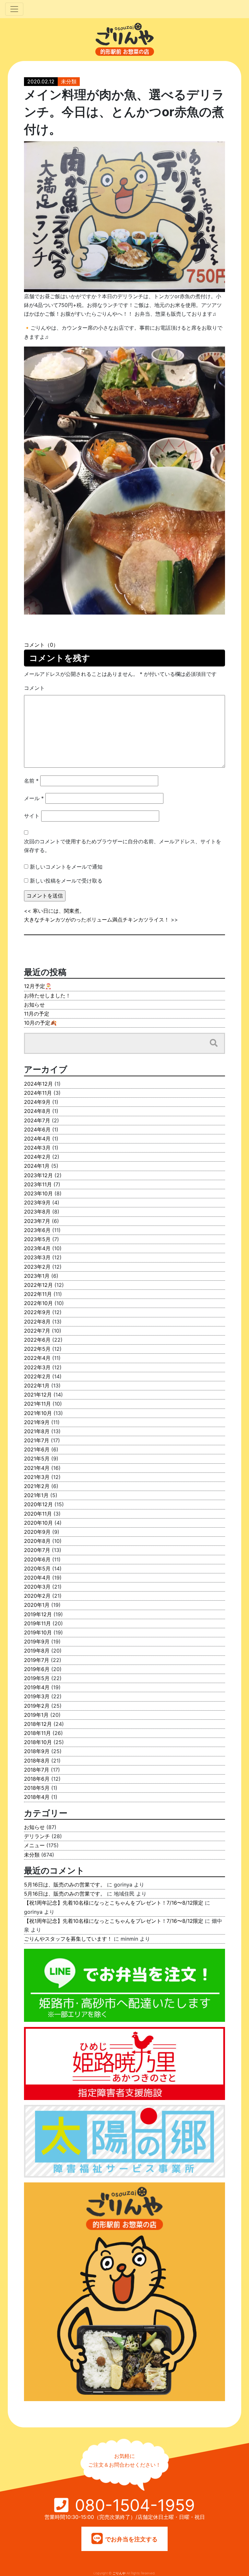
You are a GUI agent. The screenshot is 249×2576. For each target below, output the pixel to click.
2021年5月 (37, 1459)
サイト (32, 816)
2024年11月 (38, 1093)
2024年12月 (38, 1084)
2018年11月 (37, 1733)
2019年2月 (37, 1706)
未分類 (69, 81)
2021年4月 (37, 1468)
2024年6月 (37, 1129)
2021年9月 (37, 1422)
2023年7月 (37, 1221)
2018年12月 (38, 1724)
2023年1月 (37, 1276)
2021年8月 (37, 1431)
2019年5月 (37, 1678)
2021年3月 (37, 1477)
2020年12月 (38, 1504)
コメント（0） (41, 645)
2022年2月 (37, 1376)
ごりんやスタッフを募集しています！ (68, 1939)
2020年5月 (37, 1569)
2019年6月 (37, 1669)
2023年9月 (37, 1203)
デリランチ (37, 1836)
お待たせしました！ (47, 995)
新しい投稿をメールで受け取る (66, 881)
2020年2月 (37, 1596)
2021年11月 (37, 1404)
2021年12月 (38, 1395)
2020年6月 (37, 1559)
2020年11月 (38, 1514)
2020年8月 (37, 1541)
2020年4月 (37, 1578)
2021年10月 (38, 1413)
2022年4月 (37, 1358)
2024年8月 (37, 1111)
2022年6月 (37, 1340)
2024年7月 (37, 1120)
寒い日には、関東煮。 (59, 911)
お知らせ (34, 1005)
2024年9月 (37, 1102)
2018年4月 (37, 1797)
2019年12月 (38, 1614)
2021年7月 (37, 1440)
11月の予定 (37, 1014)
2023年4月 (37, 1248)
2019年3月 (37, 1696)
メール (34, 798)
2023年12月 (38, 1175)
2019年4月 (37, 1687)
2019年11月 (37, 1623)
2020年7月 (37, 1550)
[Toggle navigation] (14, 9)
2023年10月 (38, 1193)
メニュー (34, 1845)
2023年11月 (38, 1184)
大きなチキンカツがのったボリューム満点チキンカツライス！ (97, 920)
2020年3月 (37, 1587)
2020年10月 (38, 1523)
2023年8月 (37, 1212)
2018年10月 (38, 1742)
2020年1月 (37, 1605)
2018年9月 (37, 1751)
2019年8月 (37, 1651)
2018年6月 (37, 1779)
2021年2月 (37, 1486)
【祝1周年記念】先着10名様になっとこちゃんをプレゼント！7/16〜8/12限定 (114, 1903)
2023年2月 (37, 1267)
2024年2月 (37, 1157)
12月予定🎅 (38, 986)
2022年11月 (38, 1294)
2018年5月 (37, 1788)
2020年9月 (37, 1532)
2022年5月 (37, 1349)
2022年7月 (37, 1331)
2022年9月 (37, 1312)
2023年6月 (37, 1230)
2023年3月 (37, 1257)
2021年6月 (37, 1449)
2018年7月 (37, 1770)
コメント (34, 688)
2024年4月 (37, 1139)
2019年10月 (38, 1632)
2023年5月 (37, 1239)
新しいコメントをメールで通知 (66, 867)
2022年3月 (37, 1367)
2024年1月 (37, 1166)
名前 (31, 781)
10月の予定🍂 (40, 1023)
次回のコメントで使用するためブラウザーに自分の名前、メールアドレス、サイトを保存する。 (123, 846)
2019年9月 (37, 1642)
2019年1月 (36, 1715)
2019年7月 (37, 1660)
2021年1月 (36, 1495)
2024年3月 (37, 1148)
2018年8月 (37, 1761)
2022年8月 (37, 1322)
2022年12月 (38, 1285)
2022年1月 (37, 1386)
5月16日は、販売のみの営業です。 (65, 1885)
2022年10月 (38, 1303)
